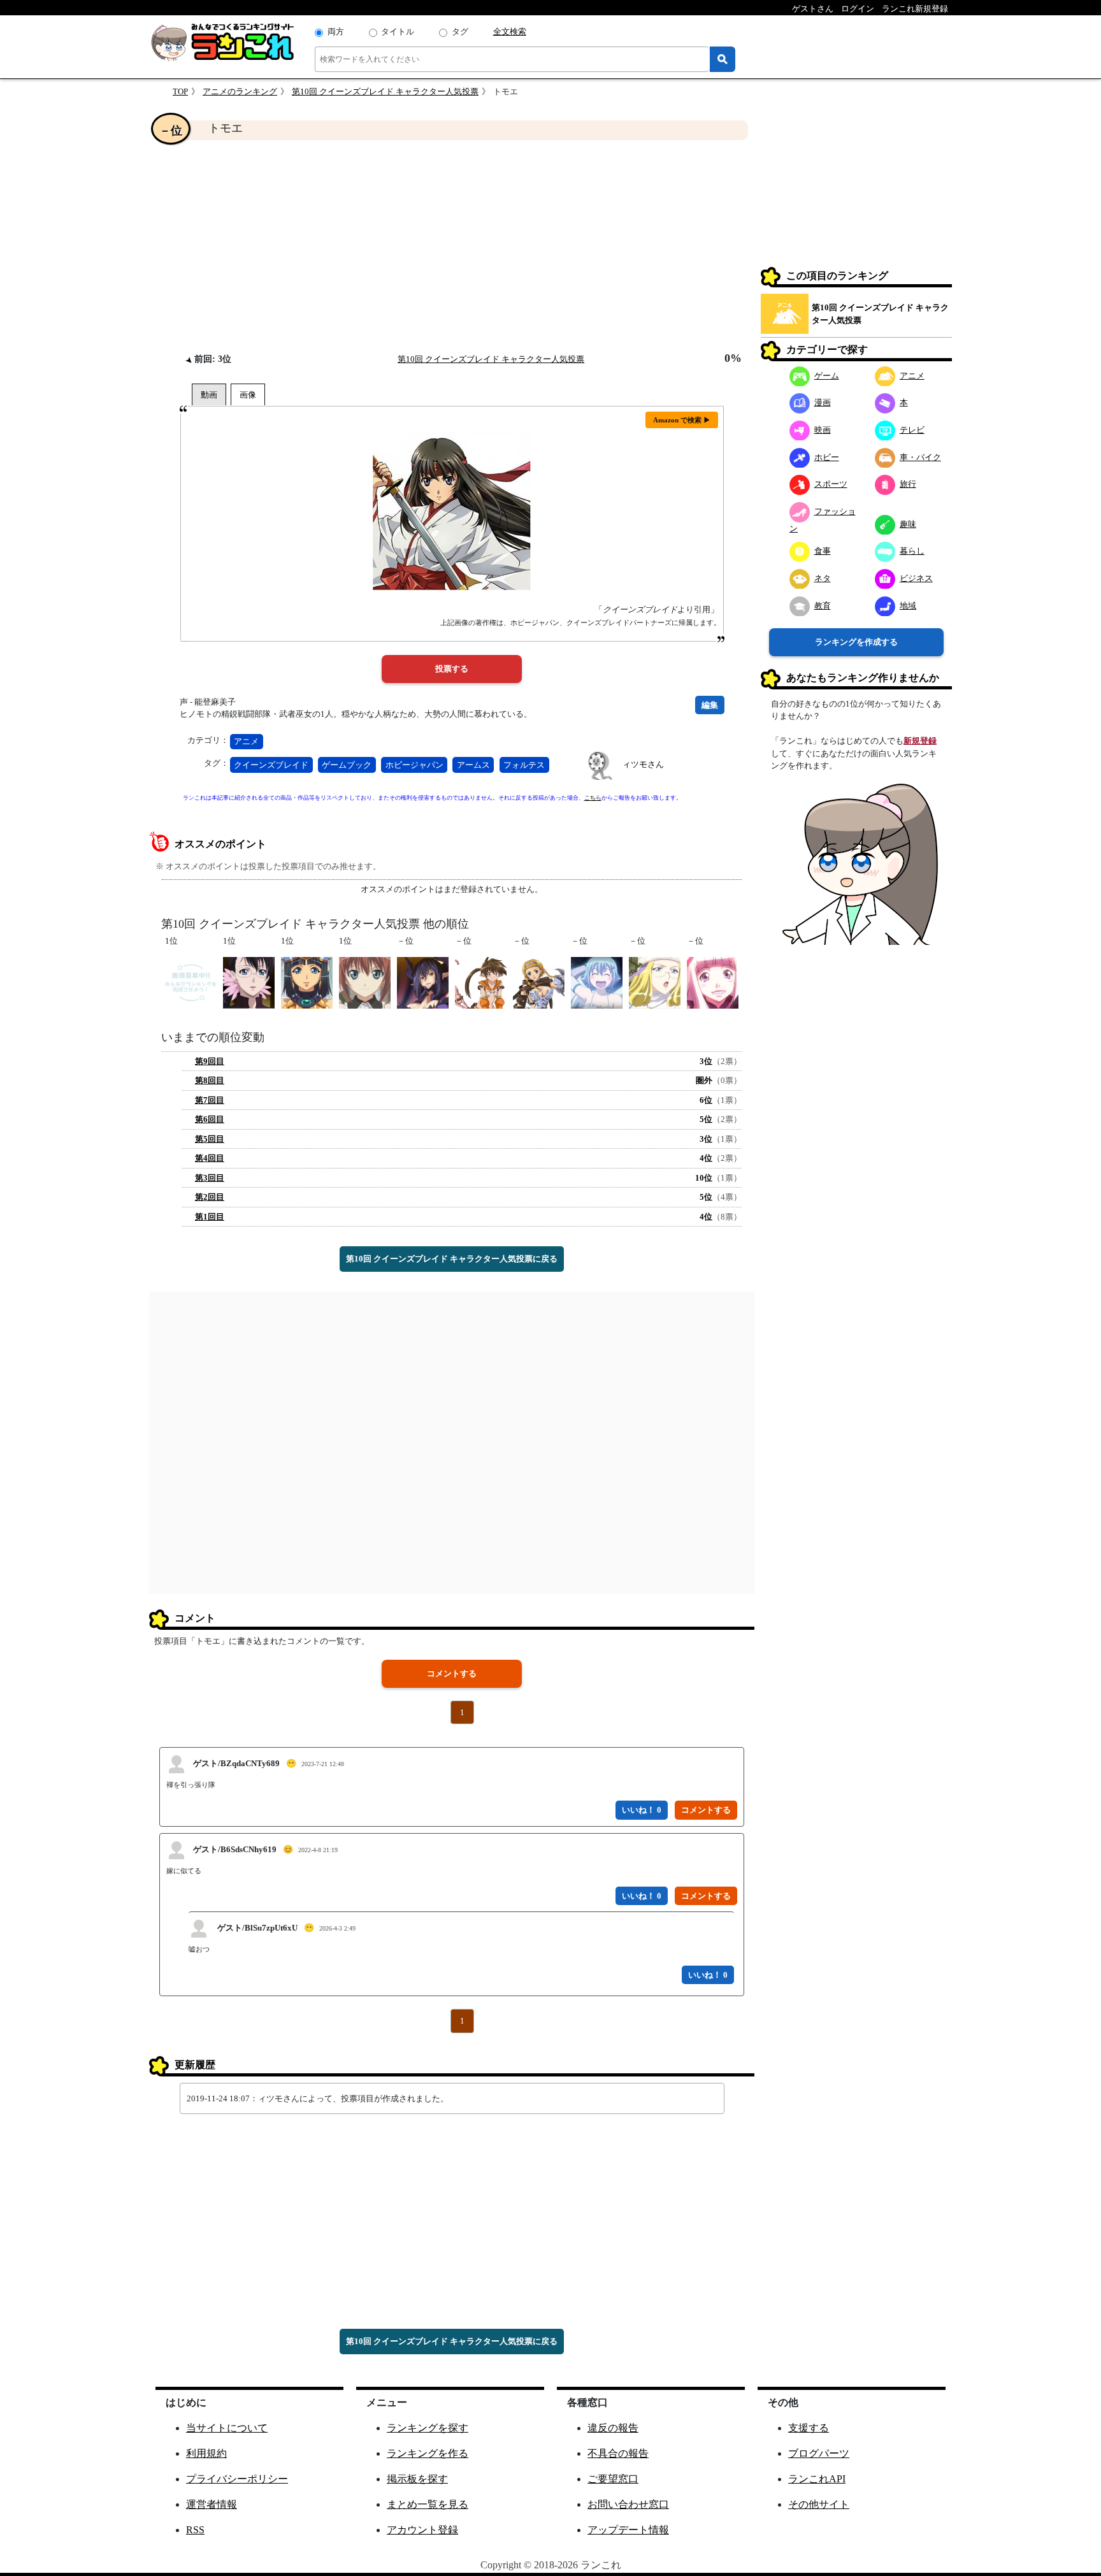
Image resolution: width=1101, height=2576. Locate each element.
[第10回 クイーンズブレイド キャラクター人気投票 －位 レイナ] (539, 982)
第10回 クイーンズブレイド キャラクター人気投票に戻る (452, 1259)
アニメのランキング (240, 91)
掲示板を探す (417, 2479)
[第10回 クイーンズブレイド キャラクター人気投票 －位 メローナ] (713, 982)
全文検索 (510, 32)
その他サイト (819, 2504)
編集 (710, 705)
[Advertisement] (452, 246)
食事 (823, 551)
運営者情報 (212, 2504)
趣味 (908, 523)
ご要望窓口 (613, 2479)
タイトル (398, 32)
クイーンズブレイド (271, 765)
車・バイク (920, 457)
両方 (336, 32)
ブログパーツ (819, 2453)
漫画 (823, 402)
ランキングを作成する (856, 641)
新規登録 (920, 741)
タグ (460, 32)
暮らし (912, 551)
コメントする (452, 1673)
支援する (809, 2428)
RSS (195, 2530)
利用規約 (206, 2453)
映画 (823, 429)
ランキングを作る (428, 2453)
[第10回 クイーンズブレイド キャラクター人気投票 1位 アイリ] (365, 982)
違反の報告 (613, 2428)
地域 (908, 605)
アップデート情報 (628, 2530)
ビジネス (916, 578)
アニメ (246, 741)
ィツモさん (643, 764)
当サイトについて (227, 2428)
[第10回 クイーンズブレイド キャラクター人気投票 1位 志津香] (191, 982)
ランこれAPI (817, 2479)
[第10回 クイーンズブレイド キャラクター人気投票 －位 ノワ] (481, 982)
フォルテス (524, 765)
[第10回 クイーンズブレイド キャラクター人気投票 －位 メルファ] (655, 982)
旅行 (908, 484)
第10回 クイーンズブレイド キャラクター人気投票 (385, 91)
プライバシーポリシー (237, 2479)
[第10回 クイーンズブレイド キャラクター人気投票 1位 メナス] (307, 982)
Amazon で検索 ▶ (682, 420)
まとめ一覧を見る (428, 2504)
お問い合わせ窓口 (628, 2504)
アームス (473, 765)
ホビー (827, 457)
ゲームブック (347, 765)
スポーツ (831, 484)
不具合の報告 (618, 2453)
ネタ (823, 578)
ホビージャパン (414, 765)
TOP (180, 91)
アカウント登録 (422, 2530)
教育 (823, 605)
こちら (593, 798)
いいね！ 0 (642, 1810)
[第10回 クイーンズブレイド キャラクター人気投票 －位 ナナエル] (597, 982)
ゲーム (827, 375)
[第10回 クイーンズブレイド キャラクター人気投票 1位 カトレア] (249, 982)
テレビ (912, 429)
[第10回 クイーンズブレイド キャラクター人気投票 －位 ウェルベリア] (423, 982)
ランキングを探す (428, 2428)
